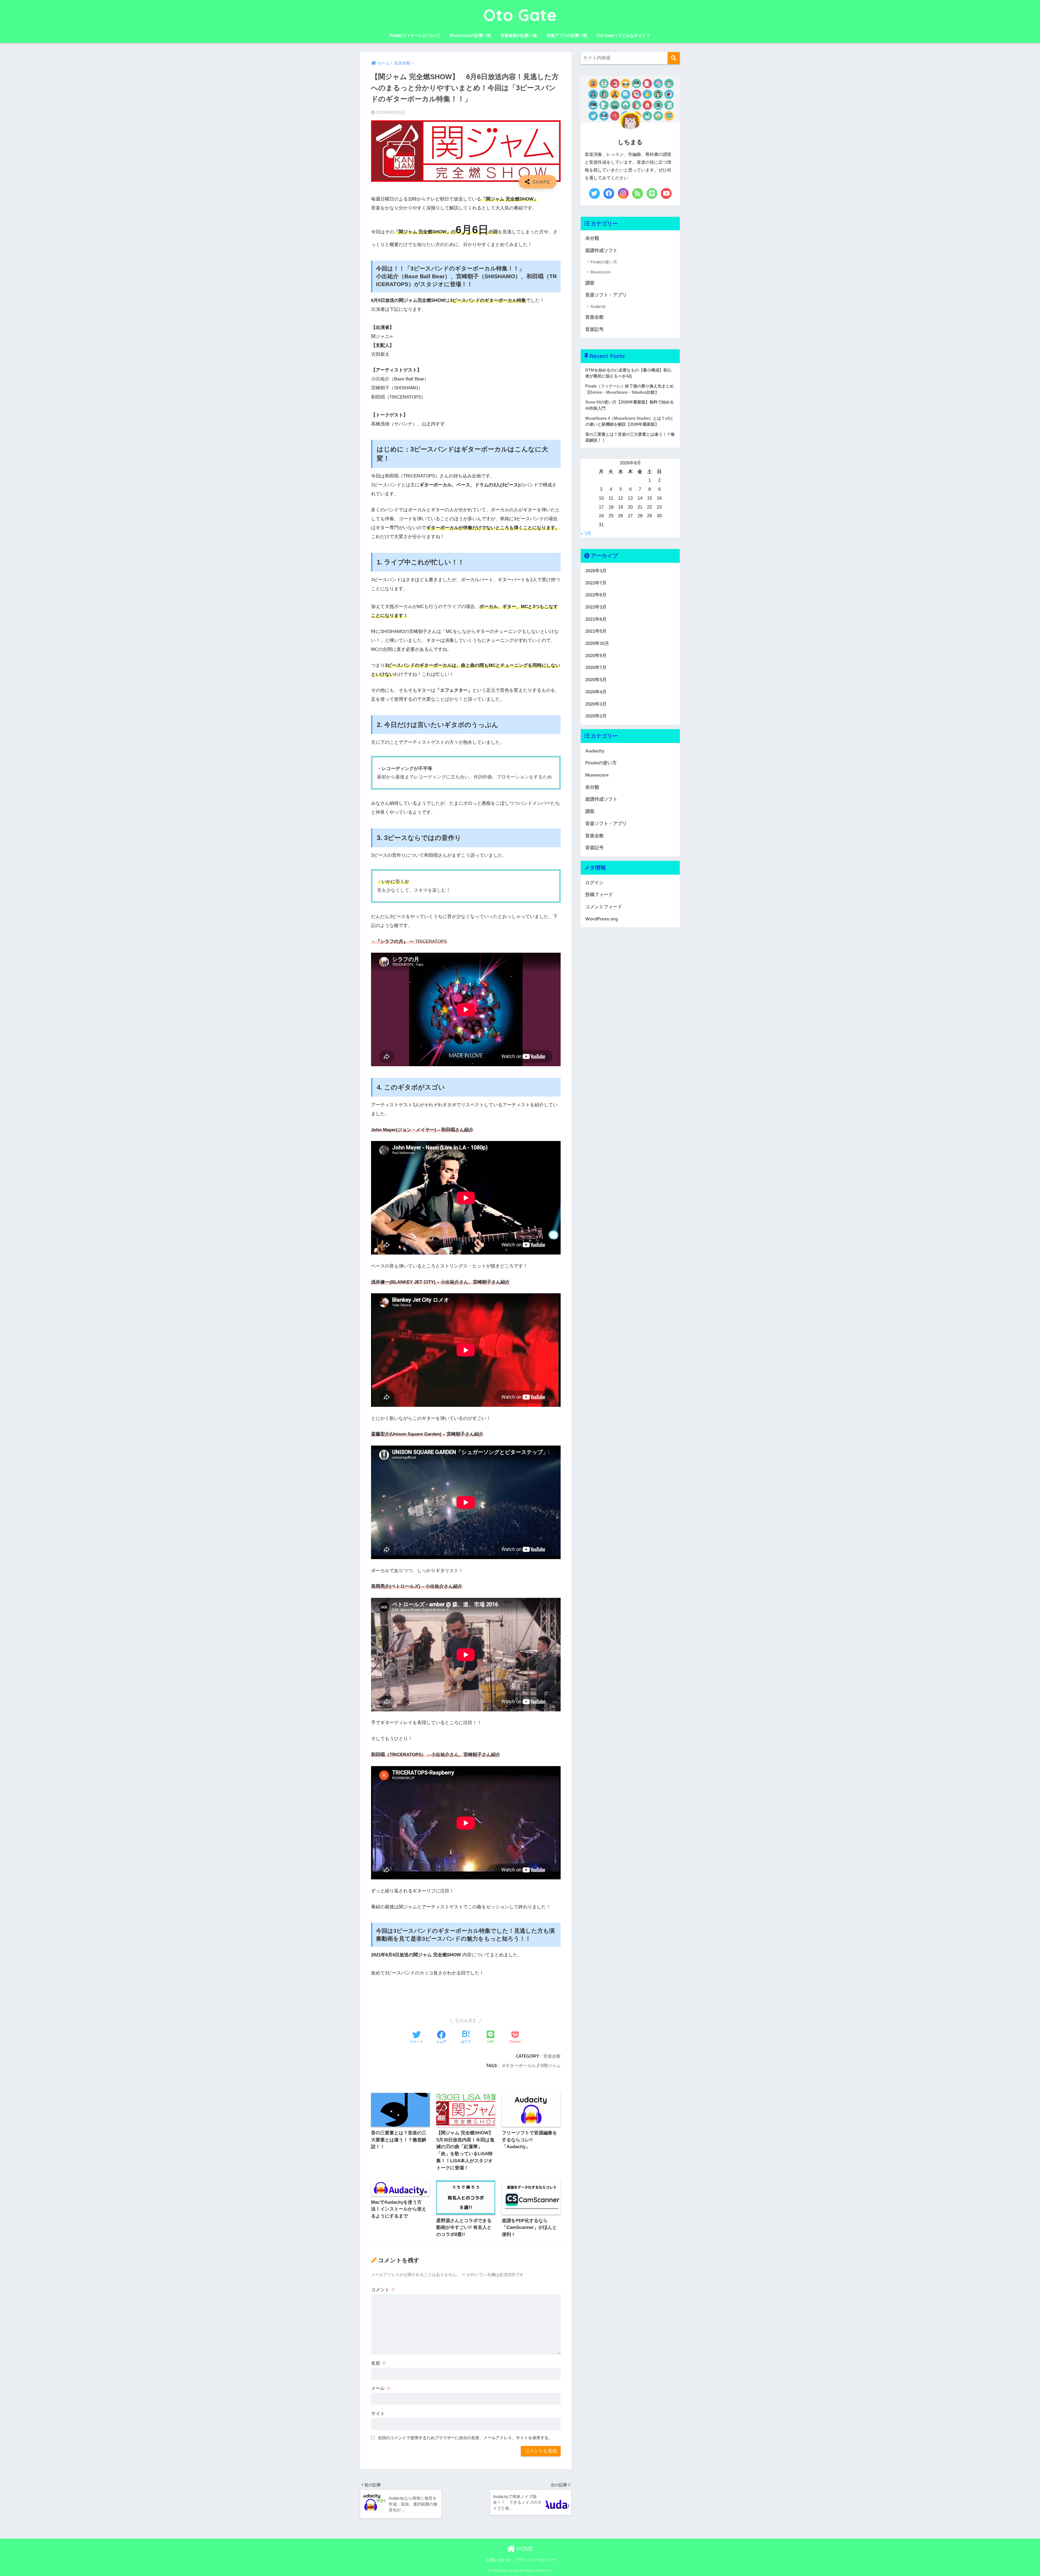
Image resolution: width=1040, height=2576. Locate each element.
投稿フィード (599, 895)
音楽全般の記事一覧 (519, 35)
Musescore (600, 272)
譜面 (590, 283)
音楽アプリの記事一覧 (567, 35)
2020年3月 (596, 704)
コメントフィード (604, 907)
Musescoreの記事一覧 (470, 35)
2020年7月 (596, 668)
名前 (379, 2363)
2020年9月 (596, 656)
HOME (524, 2549)
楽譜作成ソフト (601, 251)
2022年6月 (596, 595)
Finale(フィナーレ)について (415, 35)
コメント (383, 2290)
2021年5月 (596, 631)
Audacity (598, 306)
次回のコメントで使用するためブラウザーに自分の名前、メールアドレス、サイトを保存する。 (465, 2438)
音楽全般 (552, 2056)
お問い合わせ (498, 2560)
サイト (378, 2414)
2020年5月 (596, 680)
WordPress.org (602, 919)
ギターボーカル (521, 2066)
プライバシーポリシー (536, 2560)
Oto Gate (520, 15)
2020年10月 (597, 643)
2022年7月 (596, 583)
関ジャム (552, 2066)
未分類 (592, 238)
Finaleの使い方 (604, 262)
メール (381, 2388)
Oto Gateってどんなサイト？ (623, 35)
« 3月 (586, 533)
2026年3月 (596, 571)
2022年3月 (596, 607)
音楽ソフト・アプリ (606, 295)
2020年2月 (596, 716)
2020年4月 (596, 692)
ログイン (594, 883)
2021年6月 (596, 619)
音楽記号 (594, 329)
